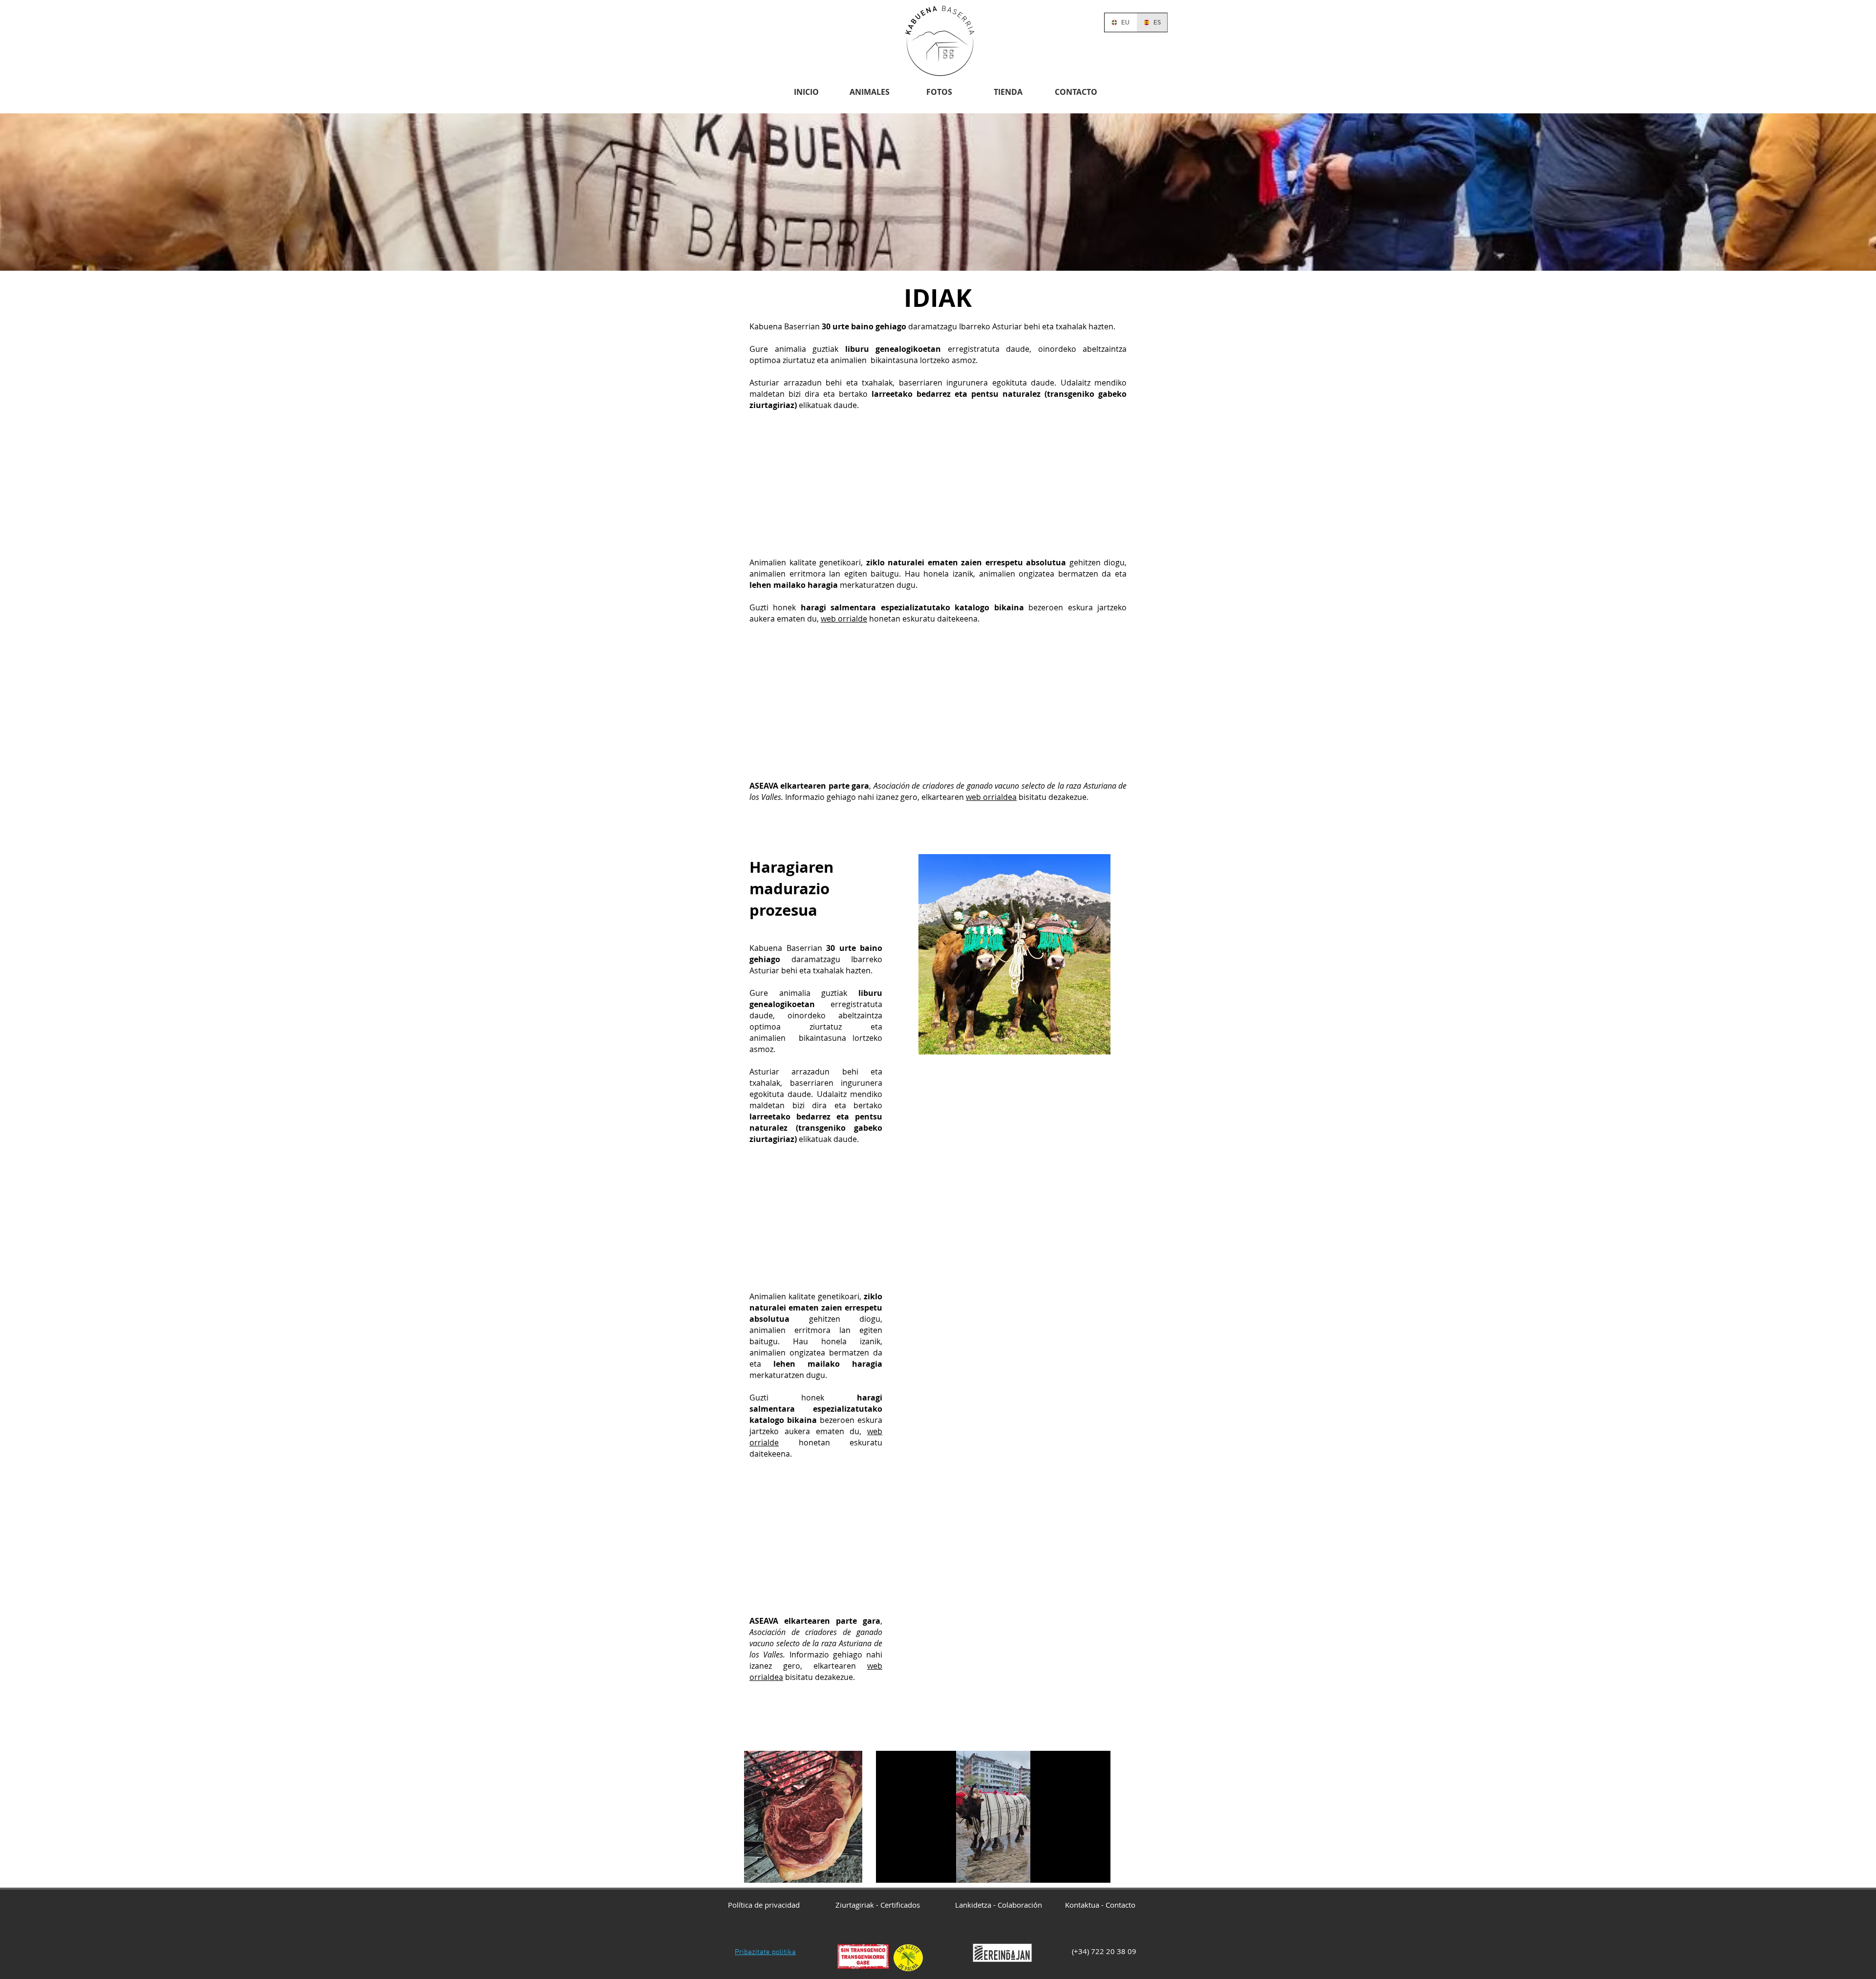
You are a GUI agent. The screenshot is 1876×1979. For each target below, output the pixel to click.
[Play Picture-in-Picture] (1081, 1870)
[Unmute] (905, 1870)
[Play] (889, 1870)
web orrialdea (991, 797)
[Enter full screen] (1097, 1870)
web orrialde (844, 619)
